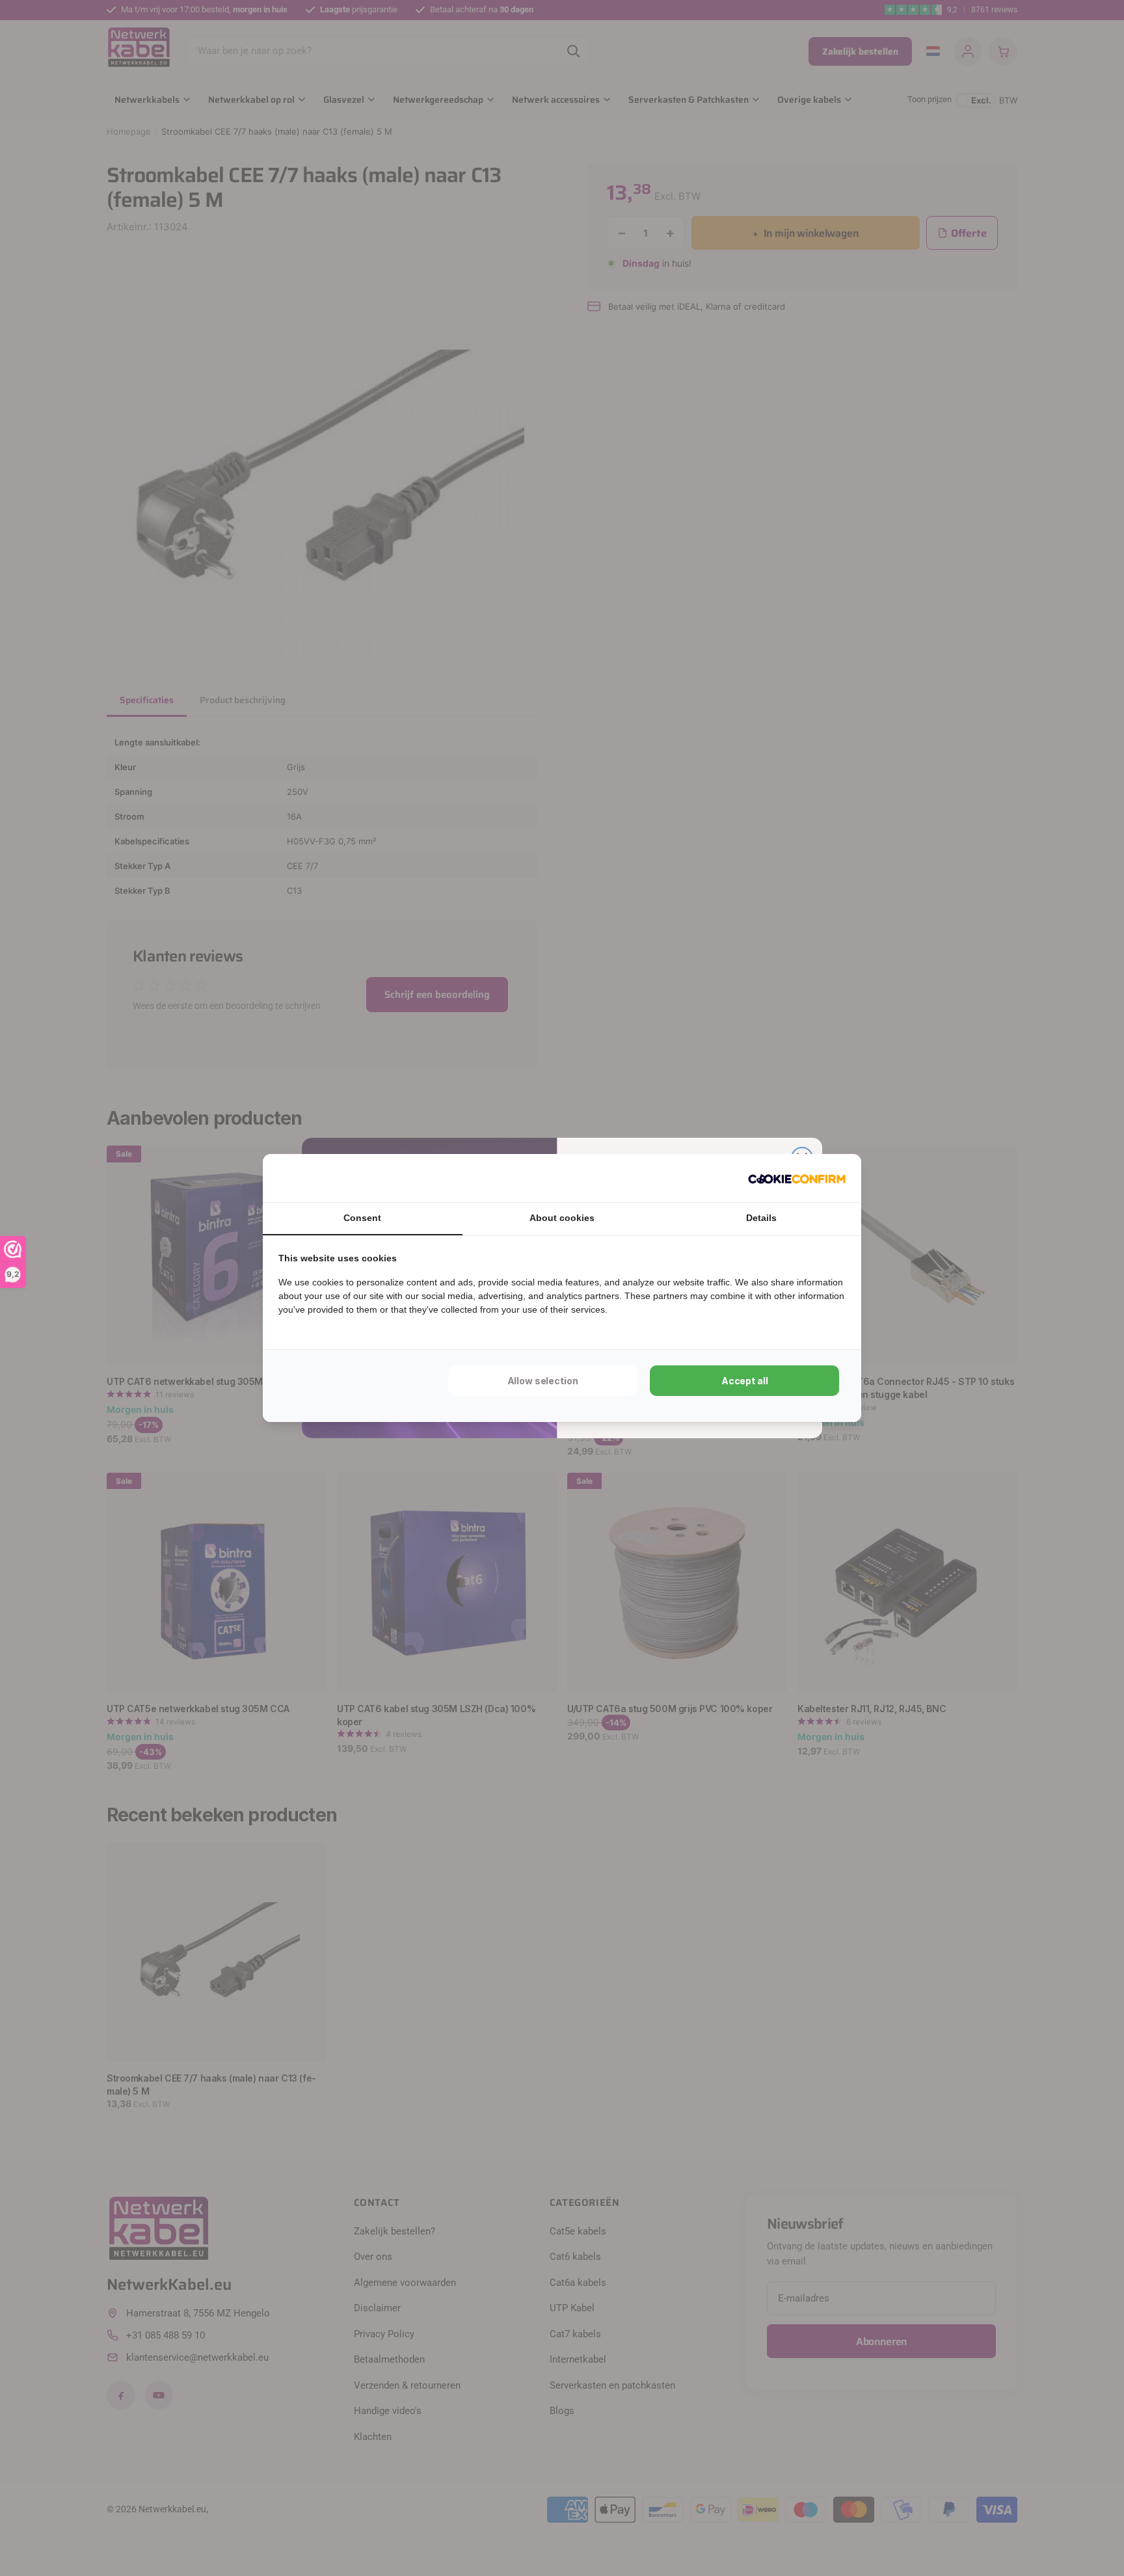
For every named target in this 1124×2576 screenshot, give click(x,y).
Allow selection (543, 1381)
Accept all (745, 1381)
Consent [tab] (362, 1218)
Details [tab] (761, 1218)
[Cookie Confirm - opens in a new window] (797, 1178)
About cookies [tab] (562, 1218)
